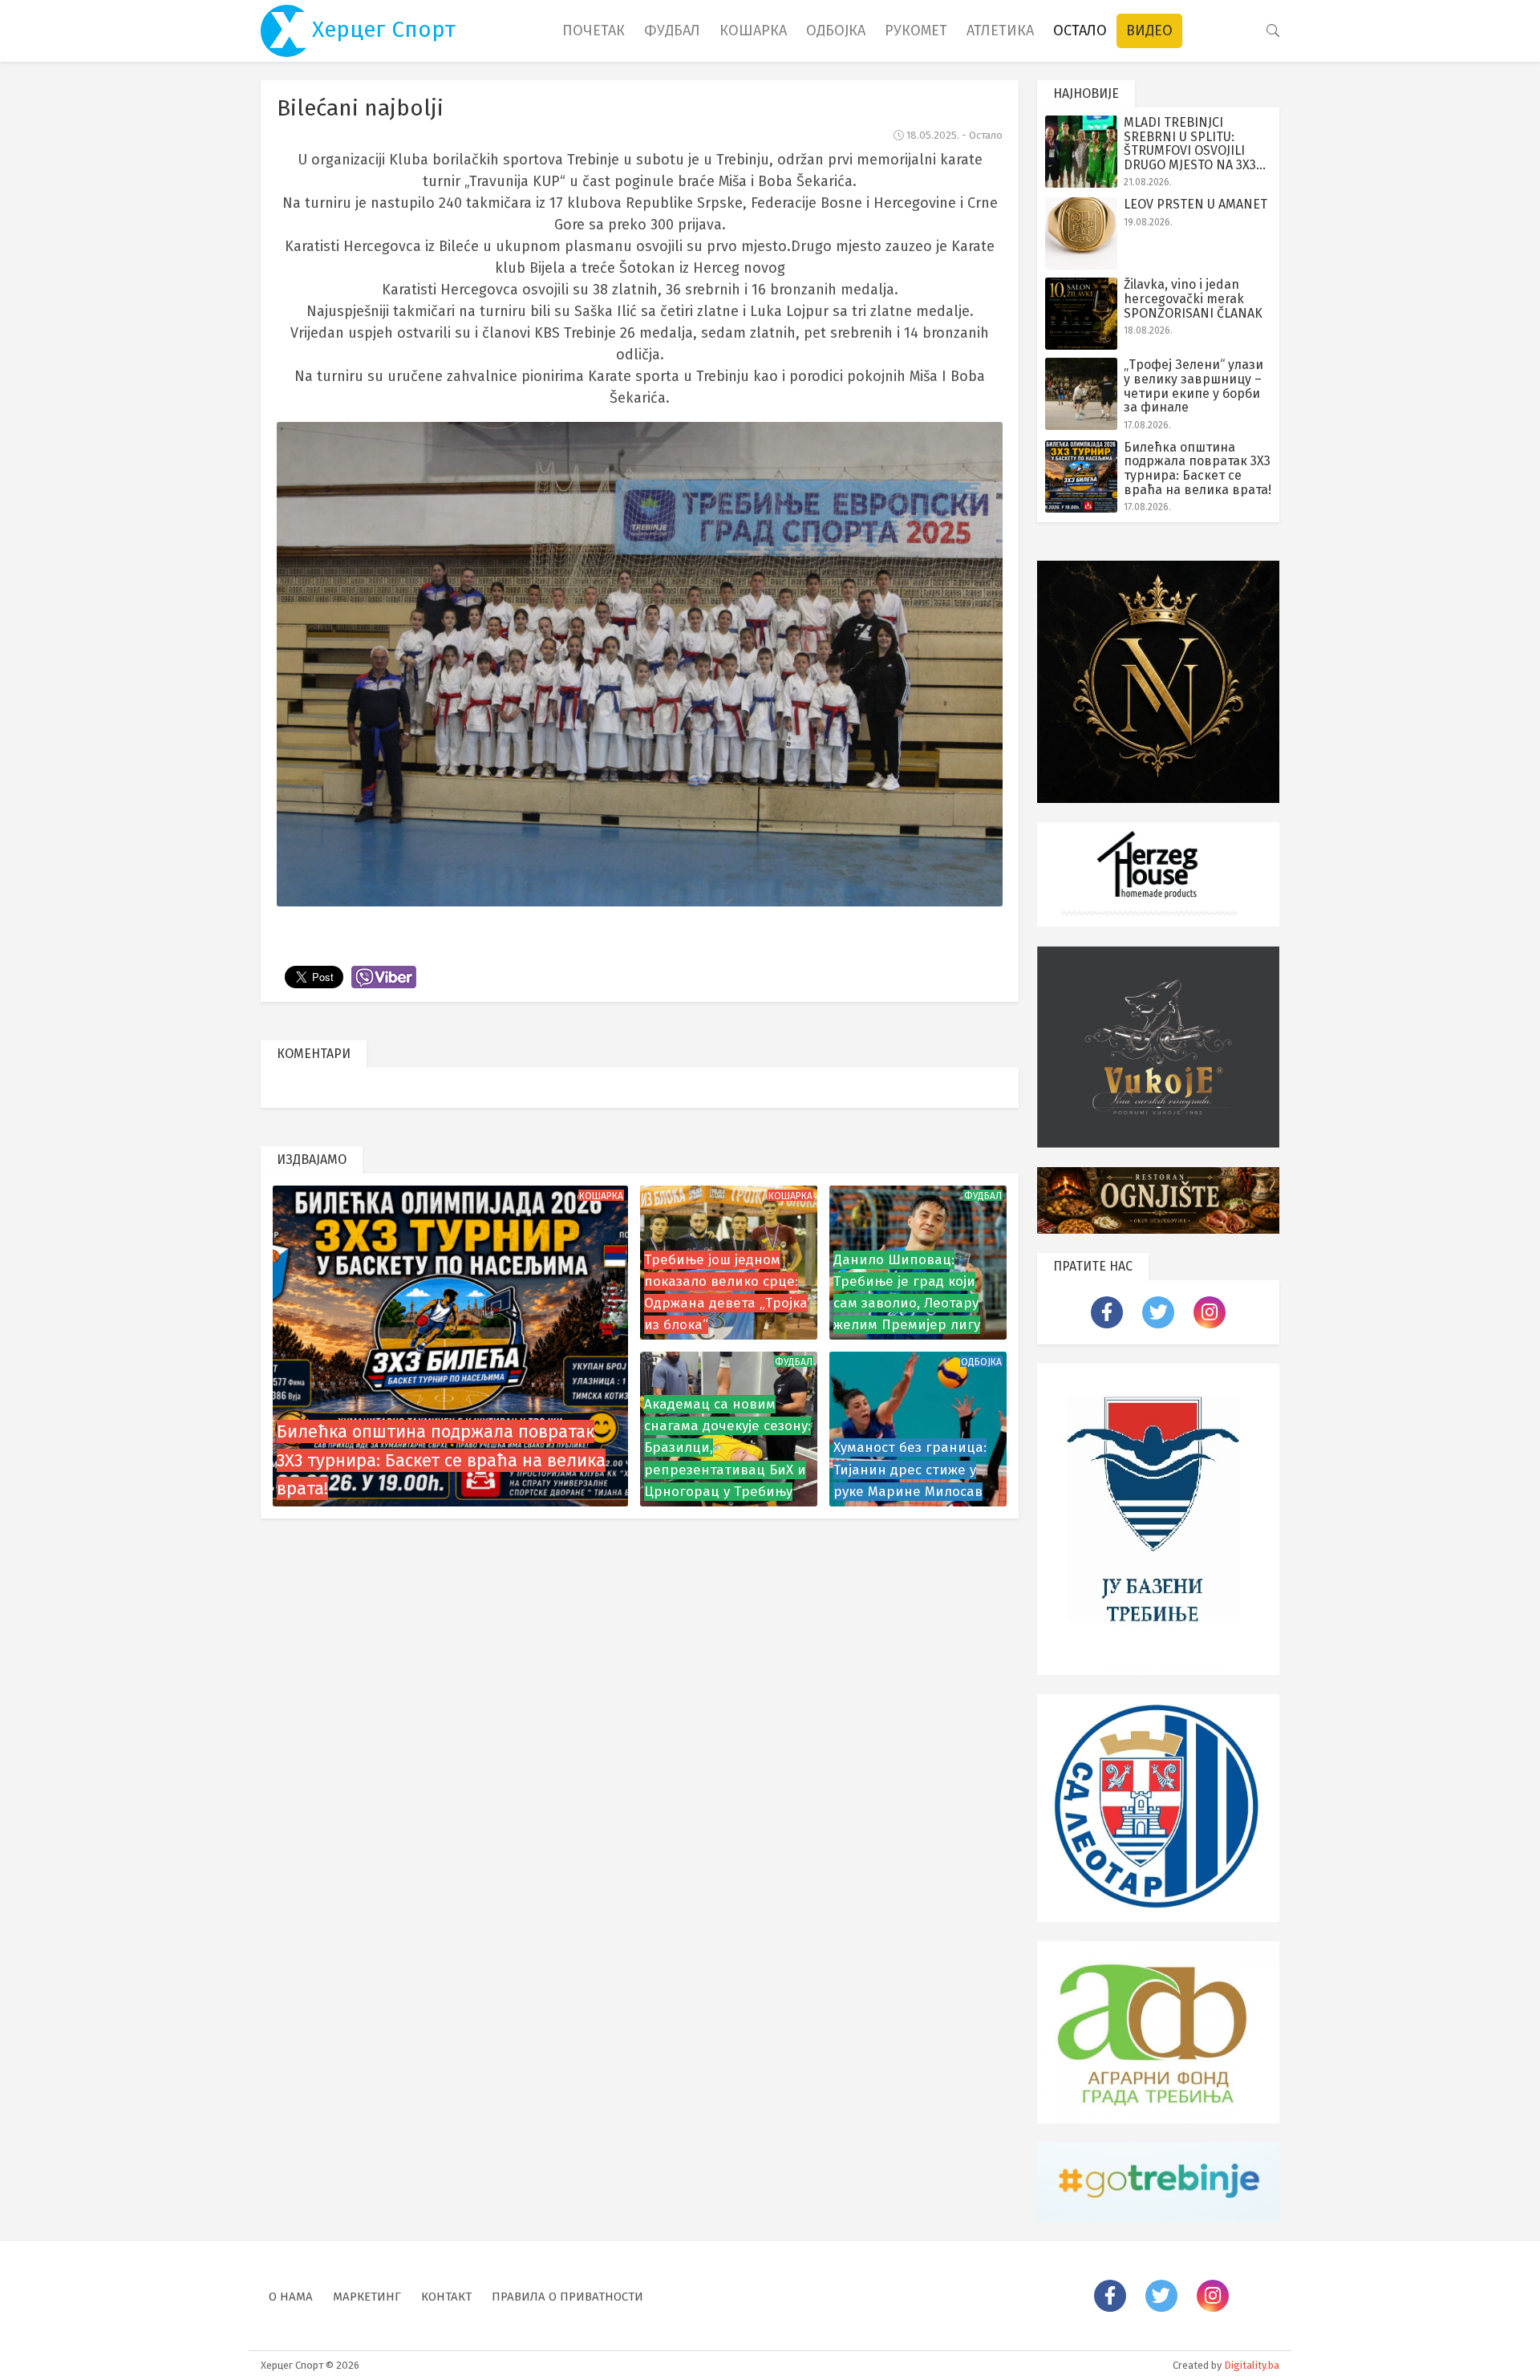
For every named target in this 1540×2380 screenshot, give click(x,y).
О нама (291, 2297)
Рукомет (916, 30)
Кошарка (753, 30)
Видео (1149, 30)
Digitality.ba (1252, 2365)
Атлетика (1000, 30)
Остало (1080, 30)
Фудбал (672, 30)
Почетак (594, 30)
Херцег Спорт (381, 29)
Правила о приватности (567, 2297)
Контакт (446, 2297)
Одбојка (836, 30)
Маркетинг (367, 2297)
